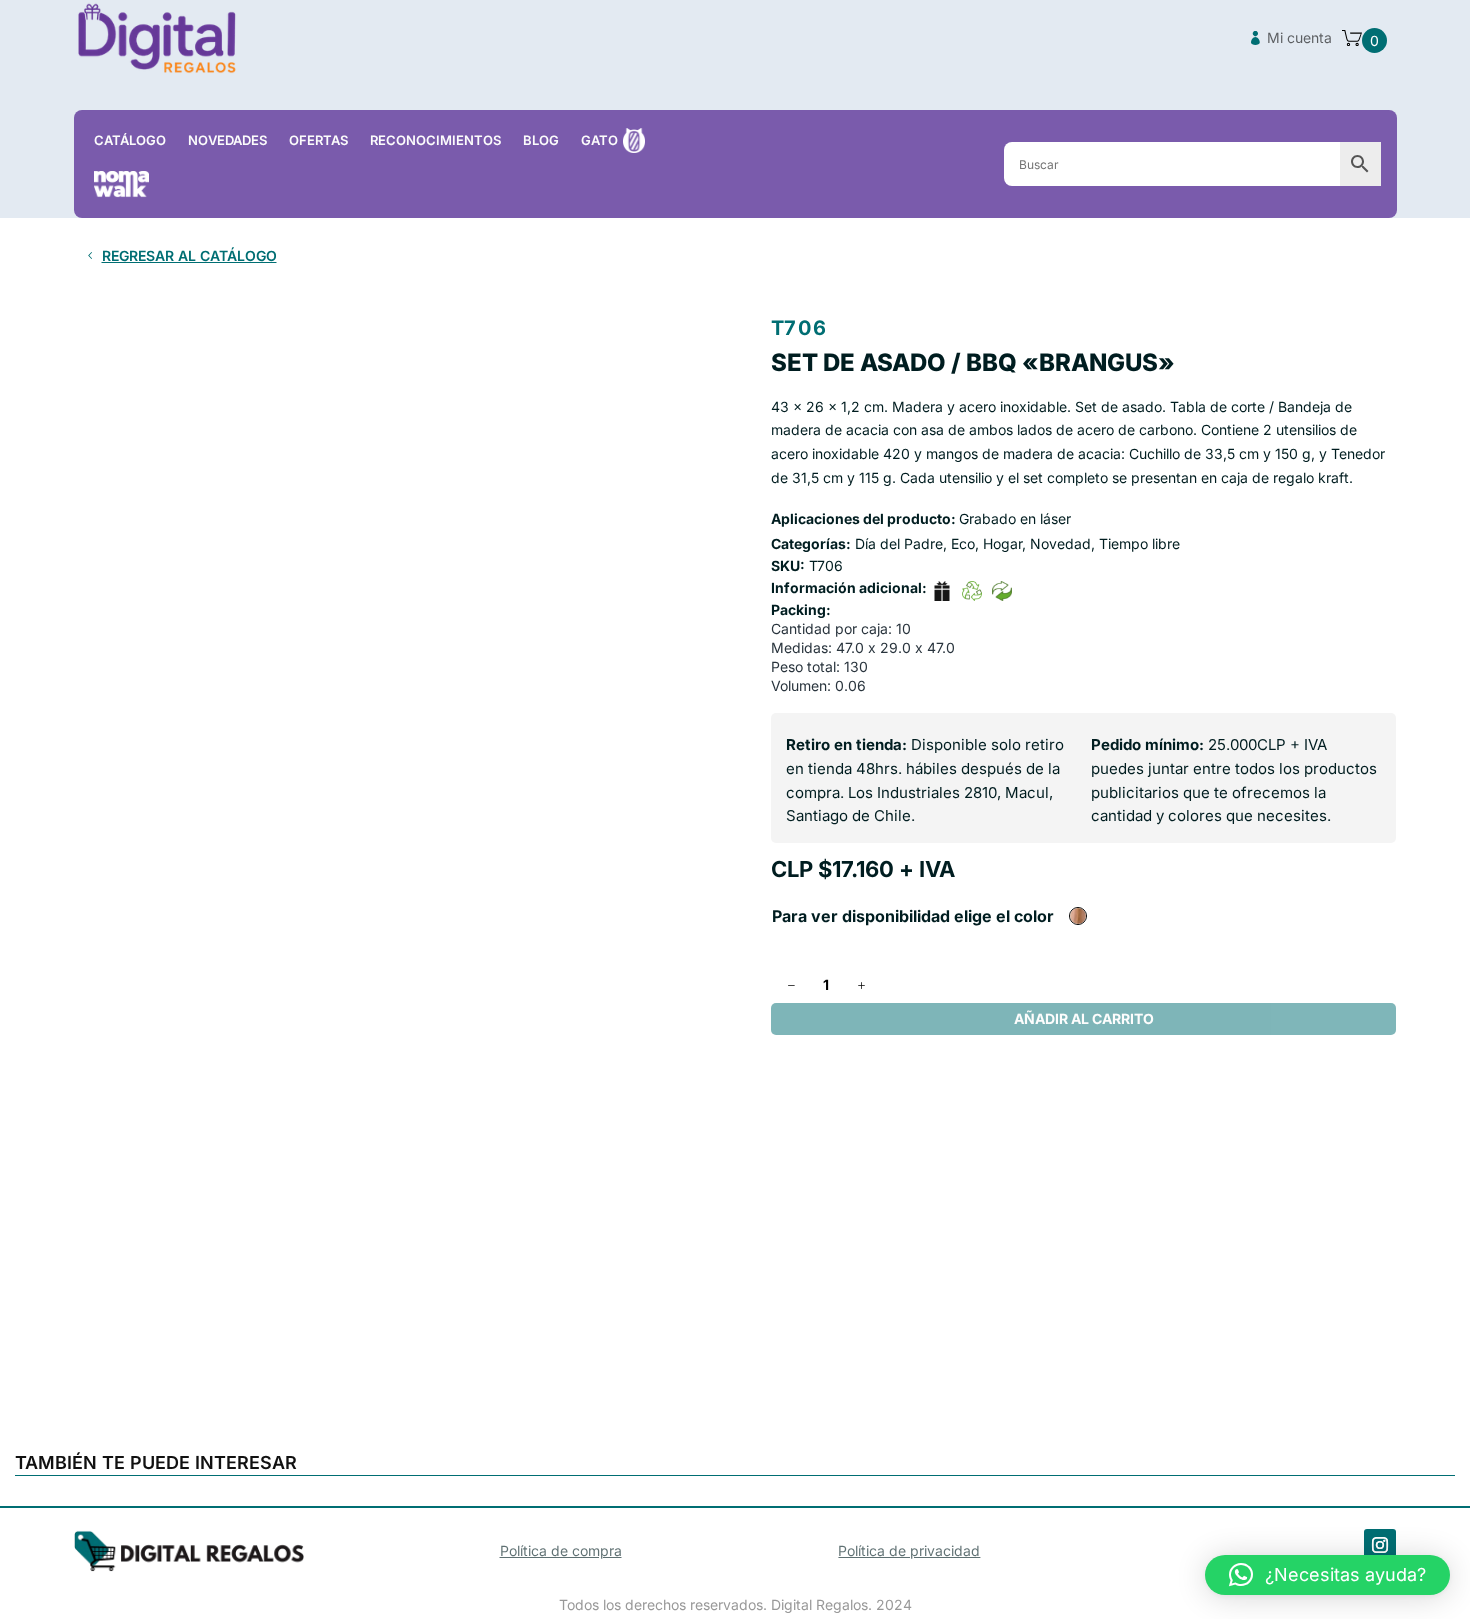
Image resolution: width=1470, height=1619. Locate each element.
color (1034, 916)
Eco (963, 543)
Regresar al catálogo (189, 255)
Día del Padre (899, 543)
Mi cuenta (1299, 37)
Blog (541, 140)
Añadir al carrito (1084, 1018)
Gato (599, 140)
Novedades (227, 140)
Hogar (1002, 543)
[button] (1327, 1575)
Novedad (1060, 543)
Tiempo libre (1139, 543)
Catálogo (130, 140)
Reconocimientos (435, 140)
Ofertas (318, 140)
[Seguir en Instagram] (1380, 1545)
